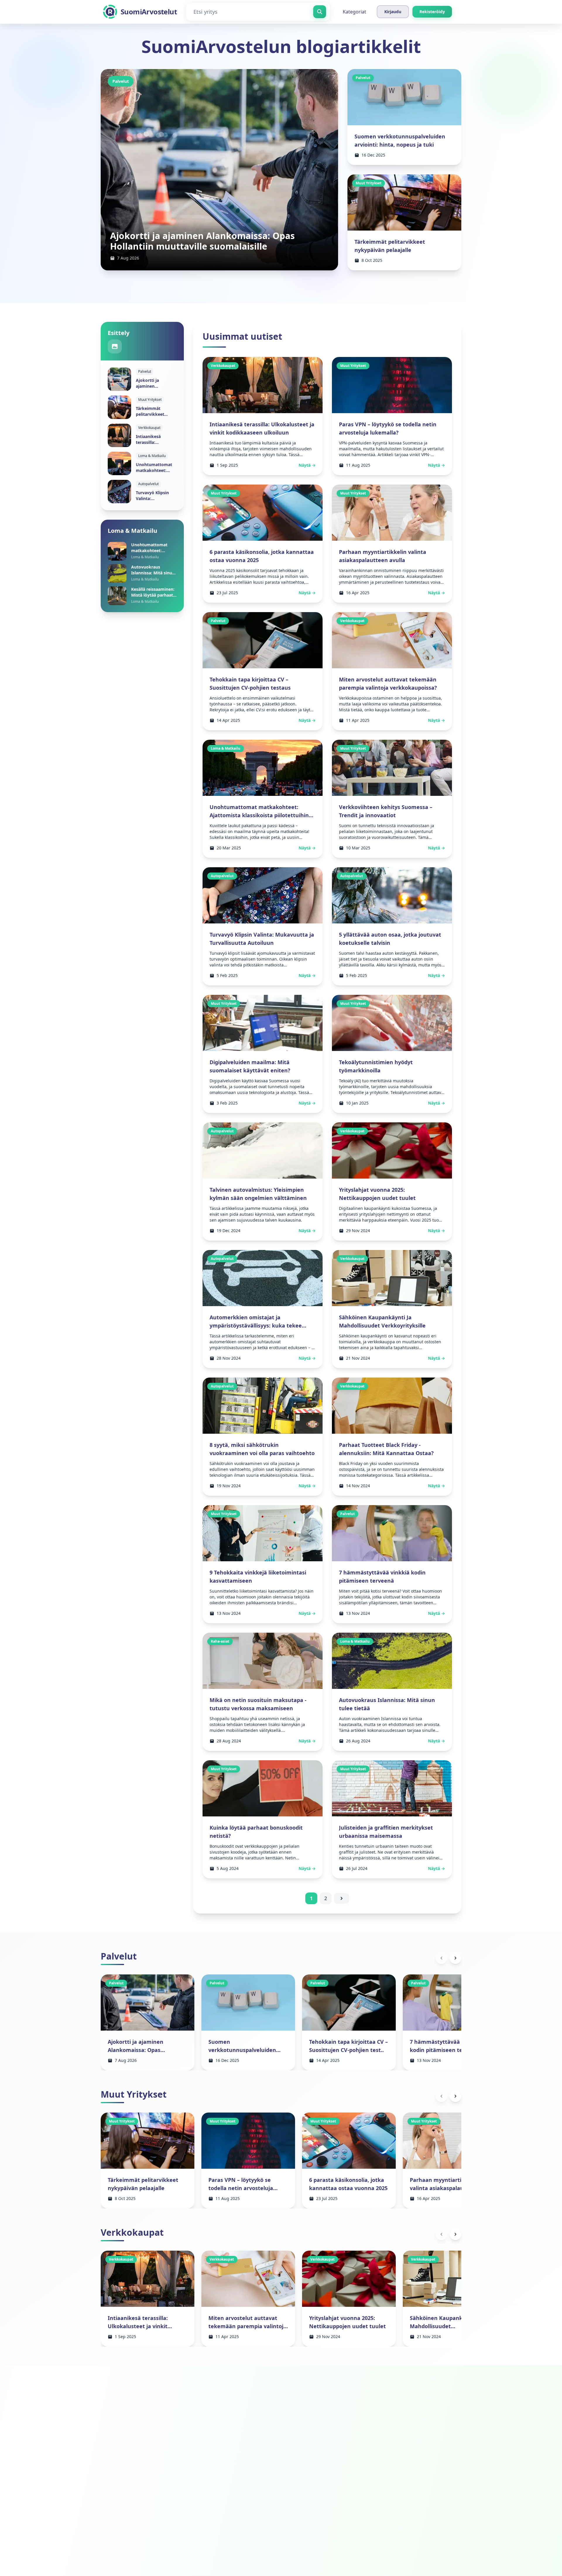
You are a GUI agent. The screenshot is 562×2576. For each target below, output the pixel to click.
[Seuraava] (455, 1958)
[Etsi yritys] (320, 12)
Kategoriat (354, 12)
